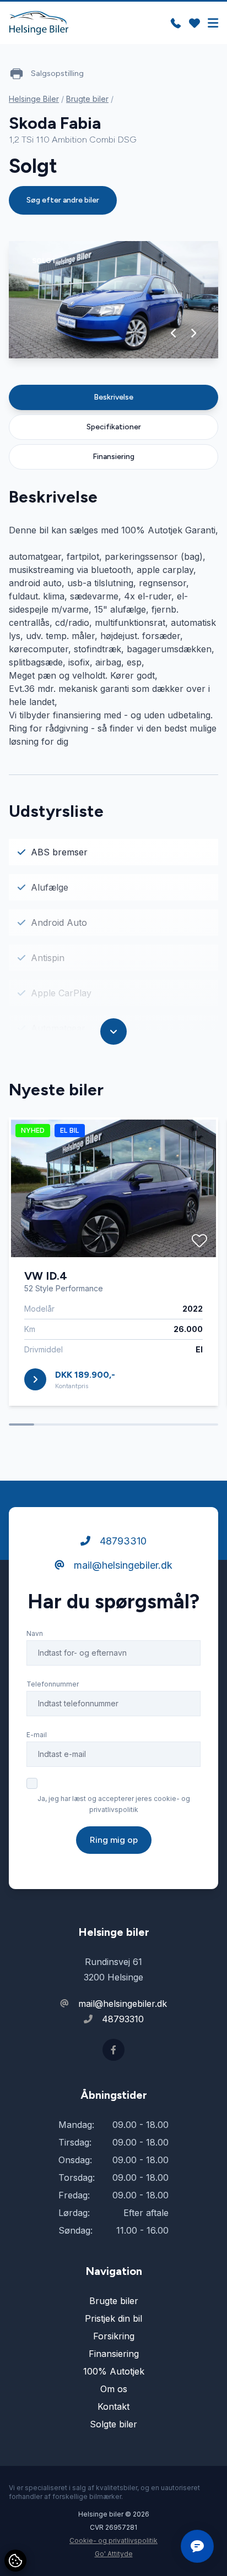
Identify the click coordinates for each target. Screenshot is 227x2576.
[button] (174, 333)
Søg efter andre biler (63, 200)
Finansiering (113, 457)
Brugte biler (87, 99)
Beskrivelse (113, 397)
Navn (35, 1633)
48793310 (122, 1541)
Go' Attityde (114, 2554)
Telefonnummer (53, 1684)
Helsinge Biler (34, 99)
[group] (113, 300)
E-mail (37, 1735)
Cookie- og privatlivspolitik (113, 2540)
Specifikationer (114, 427)
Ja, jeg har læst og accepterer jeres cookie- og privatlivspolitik (114, 1804)
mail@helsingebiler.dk (122, 1565)
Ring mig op (114, 1840)
